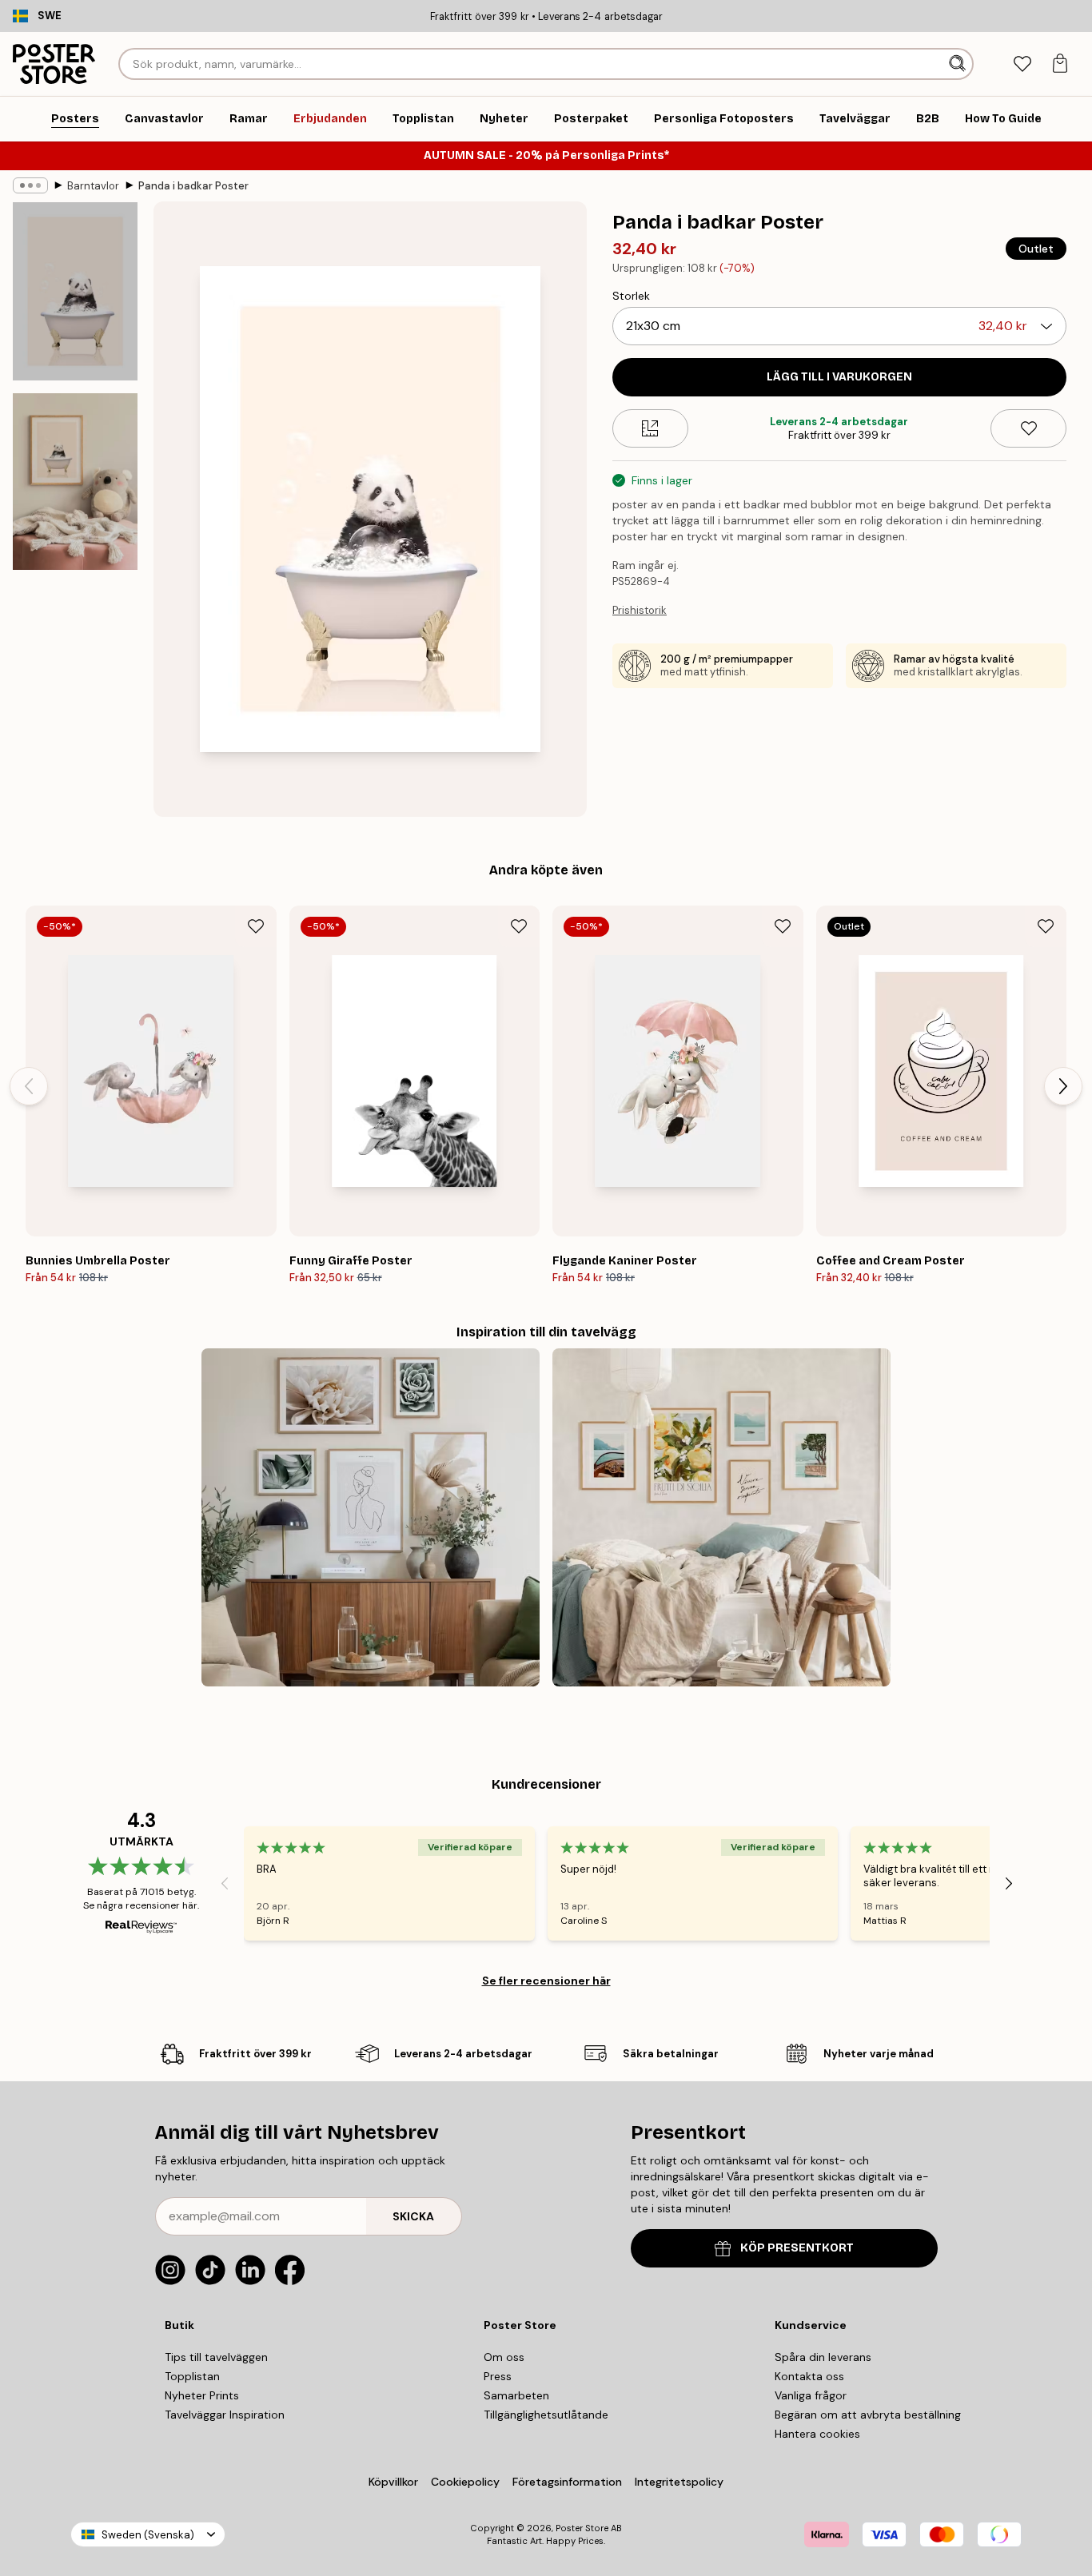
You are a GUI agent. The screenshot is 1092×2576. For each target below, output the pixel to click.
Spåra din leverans (823, 2357)
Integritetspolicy (679, 2482)
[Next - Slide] (1063, 1086)
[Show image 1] (75, 291)
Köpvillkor (393, 2482)
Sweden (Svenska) (148, 2535)
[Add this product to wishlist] (1028, 428)
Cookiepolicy (465, 2482)
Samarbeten (516, 2395)
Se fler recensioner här (546, 1981)
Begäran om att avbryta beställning (868, 2415)
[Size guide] (650, 428)
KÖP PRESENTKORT (797, 2248)
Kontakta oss (809, 2376)
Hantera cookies (817, 2434)
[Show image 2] (75, 482)
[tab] (1022, 64)
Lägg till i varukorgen (839, 377)
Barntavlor (93, 186)
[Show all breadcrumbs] (30, 185)
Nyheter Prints (202, 2395)
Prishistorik (640, 610)
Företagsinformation (567, 2482)
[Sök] (959, 64)
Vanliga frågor (811, 2395)
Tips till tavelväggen (216, 2357)
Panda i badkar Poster (193, 186)
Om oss (504, 2357)
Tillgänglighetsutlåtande (546, 2415)
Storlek (631, 296)
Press (498, 2376)
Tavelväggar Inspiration (225, 2415)
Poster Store (582, 2528)
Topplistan (192, 2376)
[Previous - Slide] (29, 1086)
